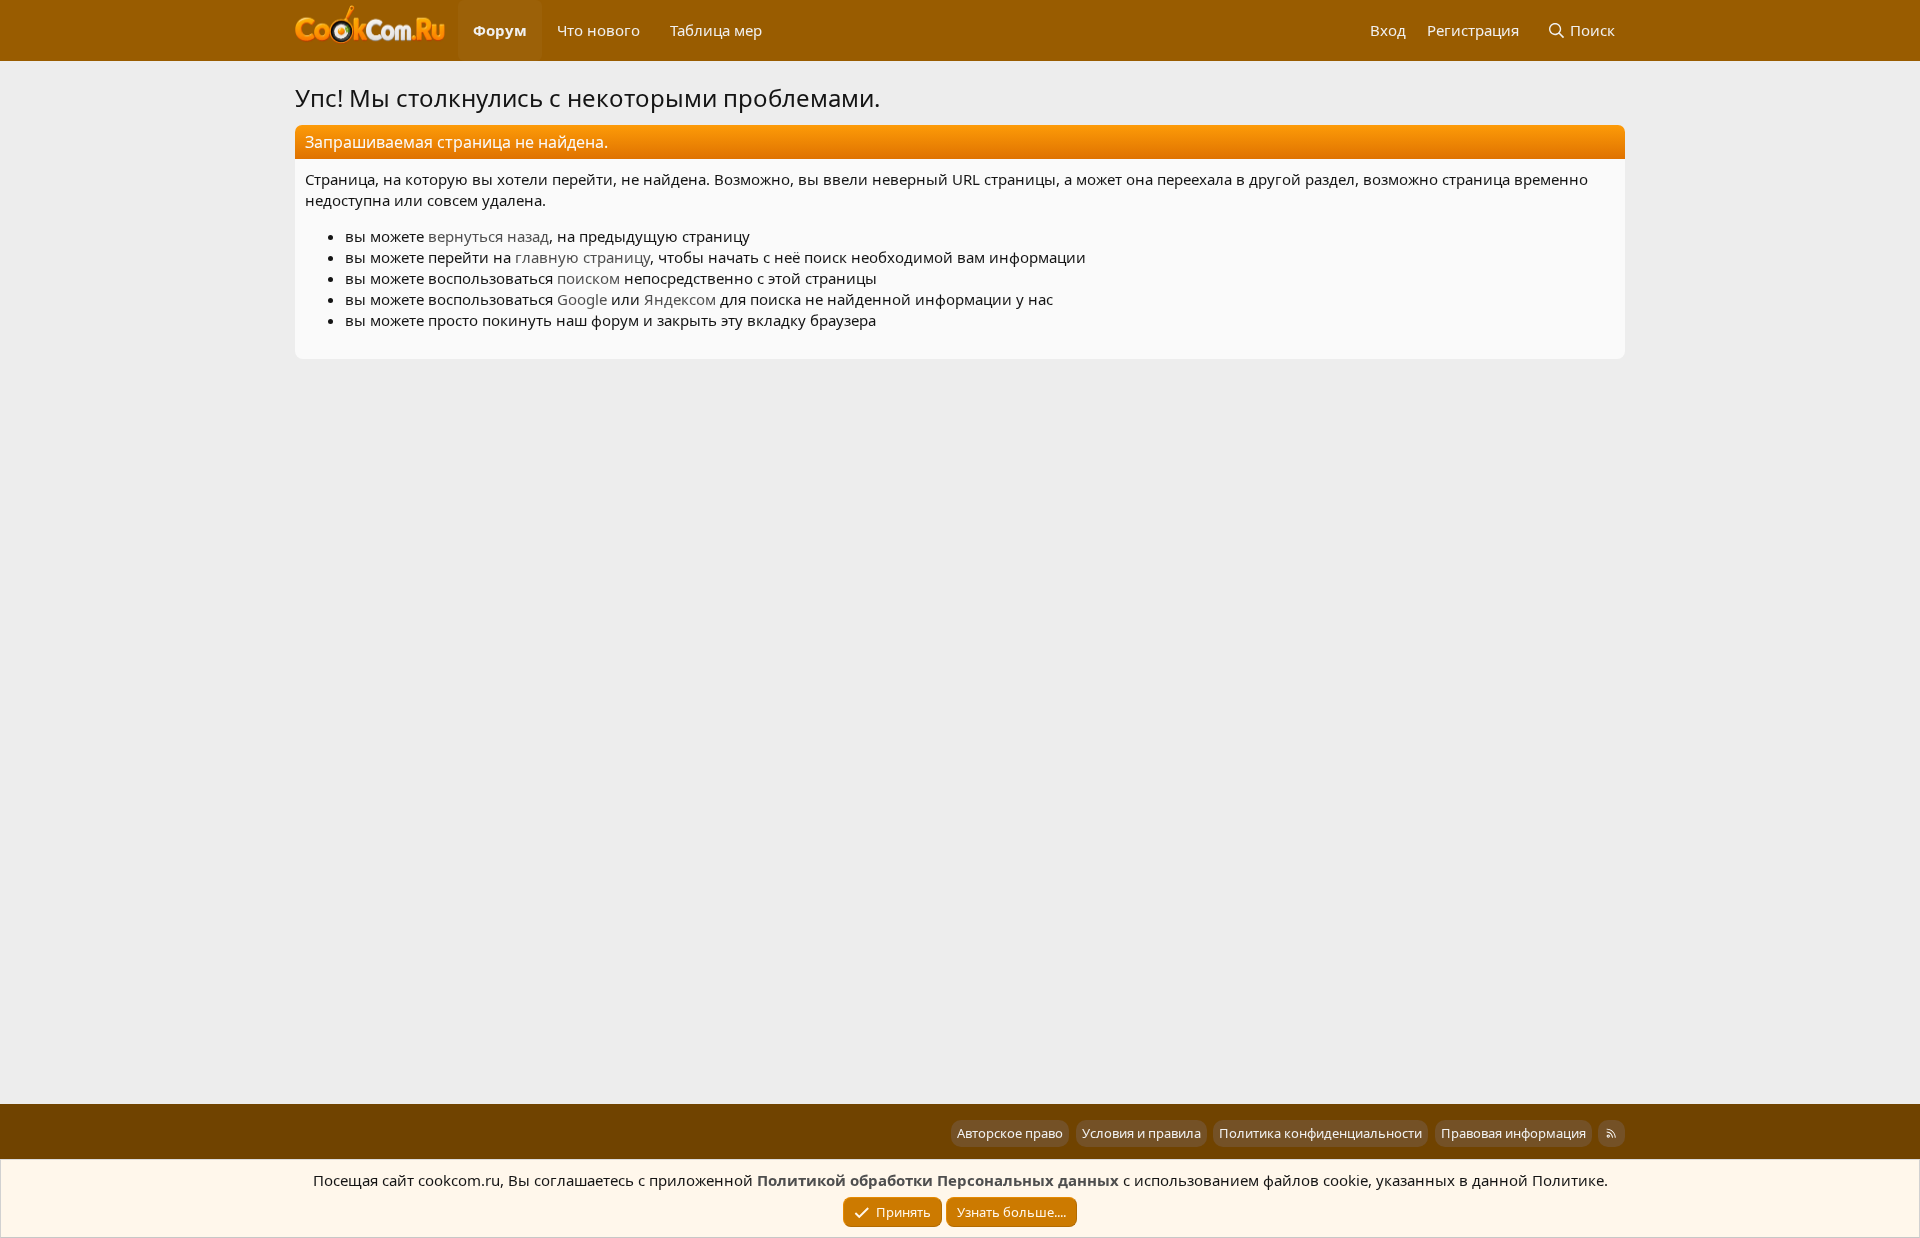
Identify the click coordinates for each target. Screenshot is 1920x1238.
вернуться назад (488, 236)
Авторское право (1010, 1133)
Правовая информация (1513, 1133)
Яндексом (680, 299)
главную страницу (582, 257)
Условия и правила (1141, 1133)
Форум (500, 30)
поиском (588, 278)
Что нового (598, 30)
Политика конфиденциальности (1320, 1133)
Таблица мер (716, 30)
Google (582, 299)
